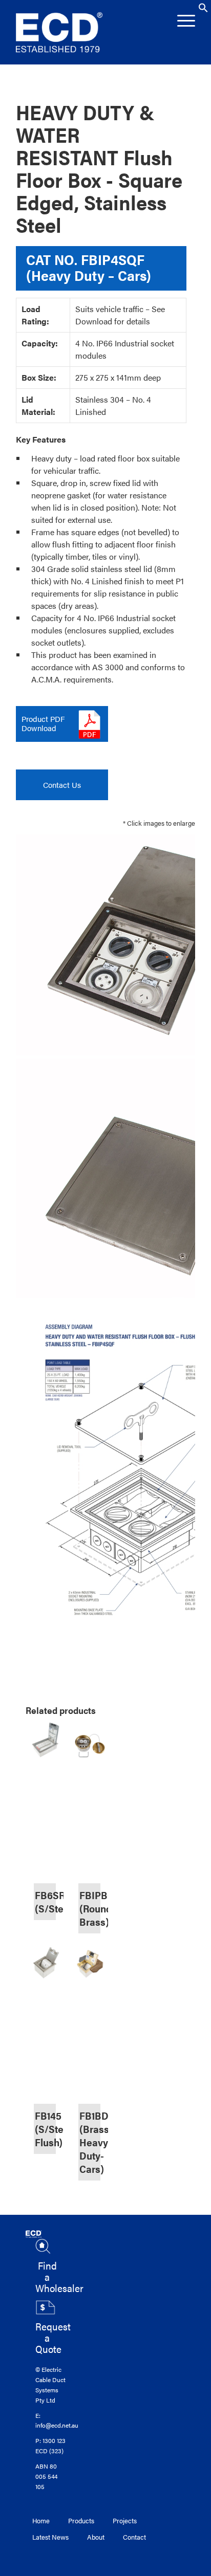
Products (81, 2520)
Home (41, 2520)
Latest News (50, 2537)
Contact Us (62, 785)
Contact (134, 2537)
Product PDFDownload (43, 723)
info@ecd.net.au (57, 2425)
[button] (203, 10)
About (96, 2537)
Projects (125, 2520)
